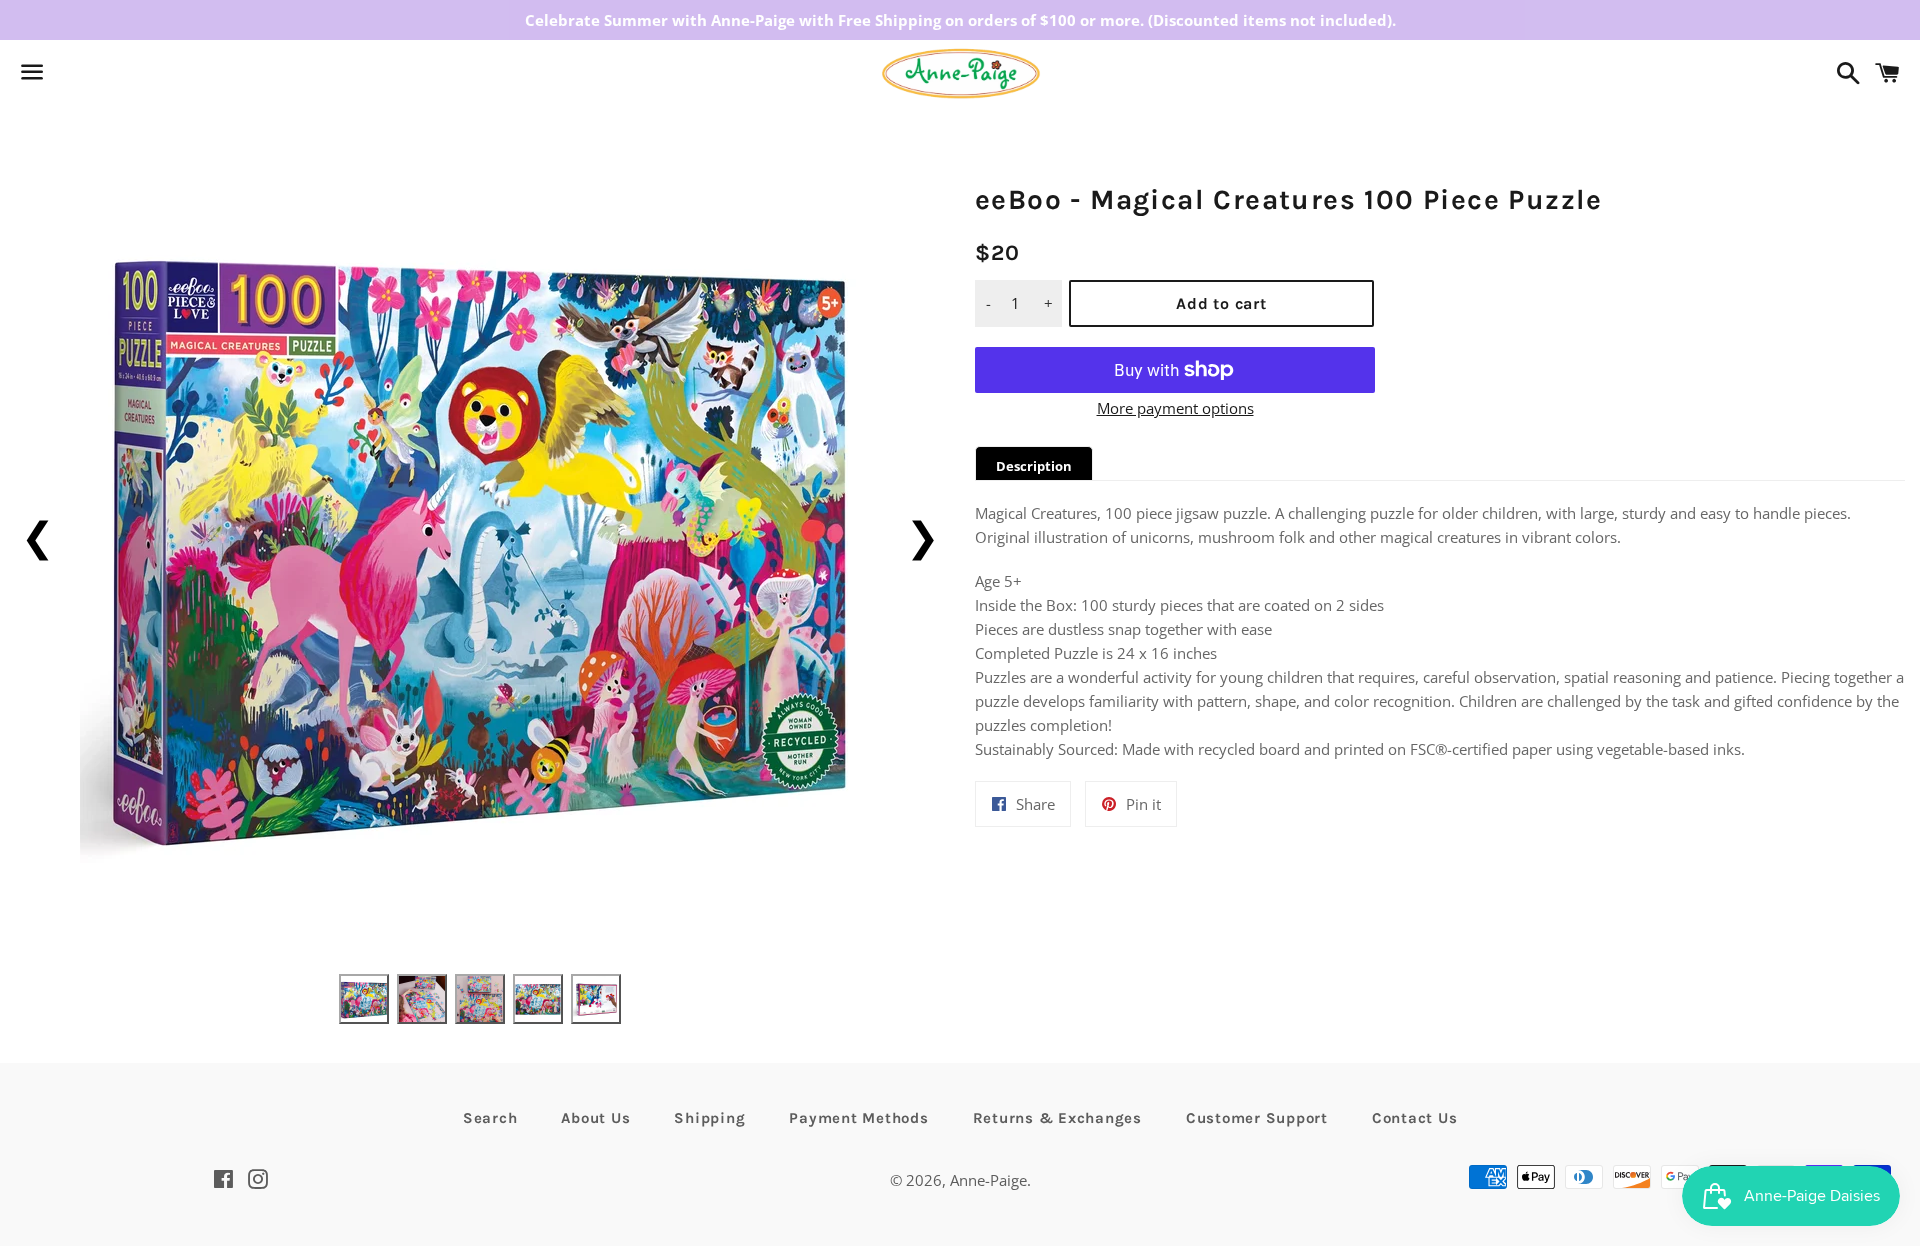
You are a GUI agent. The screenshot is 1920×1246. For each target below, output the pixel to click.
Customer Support (1257, 1118)
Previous (37, 535)
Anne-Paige (988, 1180)
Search (490, 1118)
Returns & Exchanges (1057, 1118)
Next (922, 535)
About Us (595, 1118)
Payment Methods (858, 1118)
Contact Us (1415, 1118)
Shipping (709, 1118)
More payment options (1175, 408)
